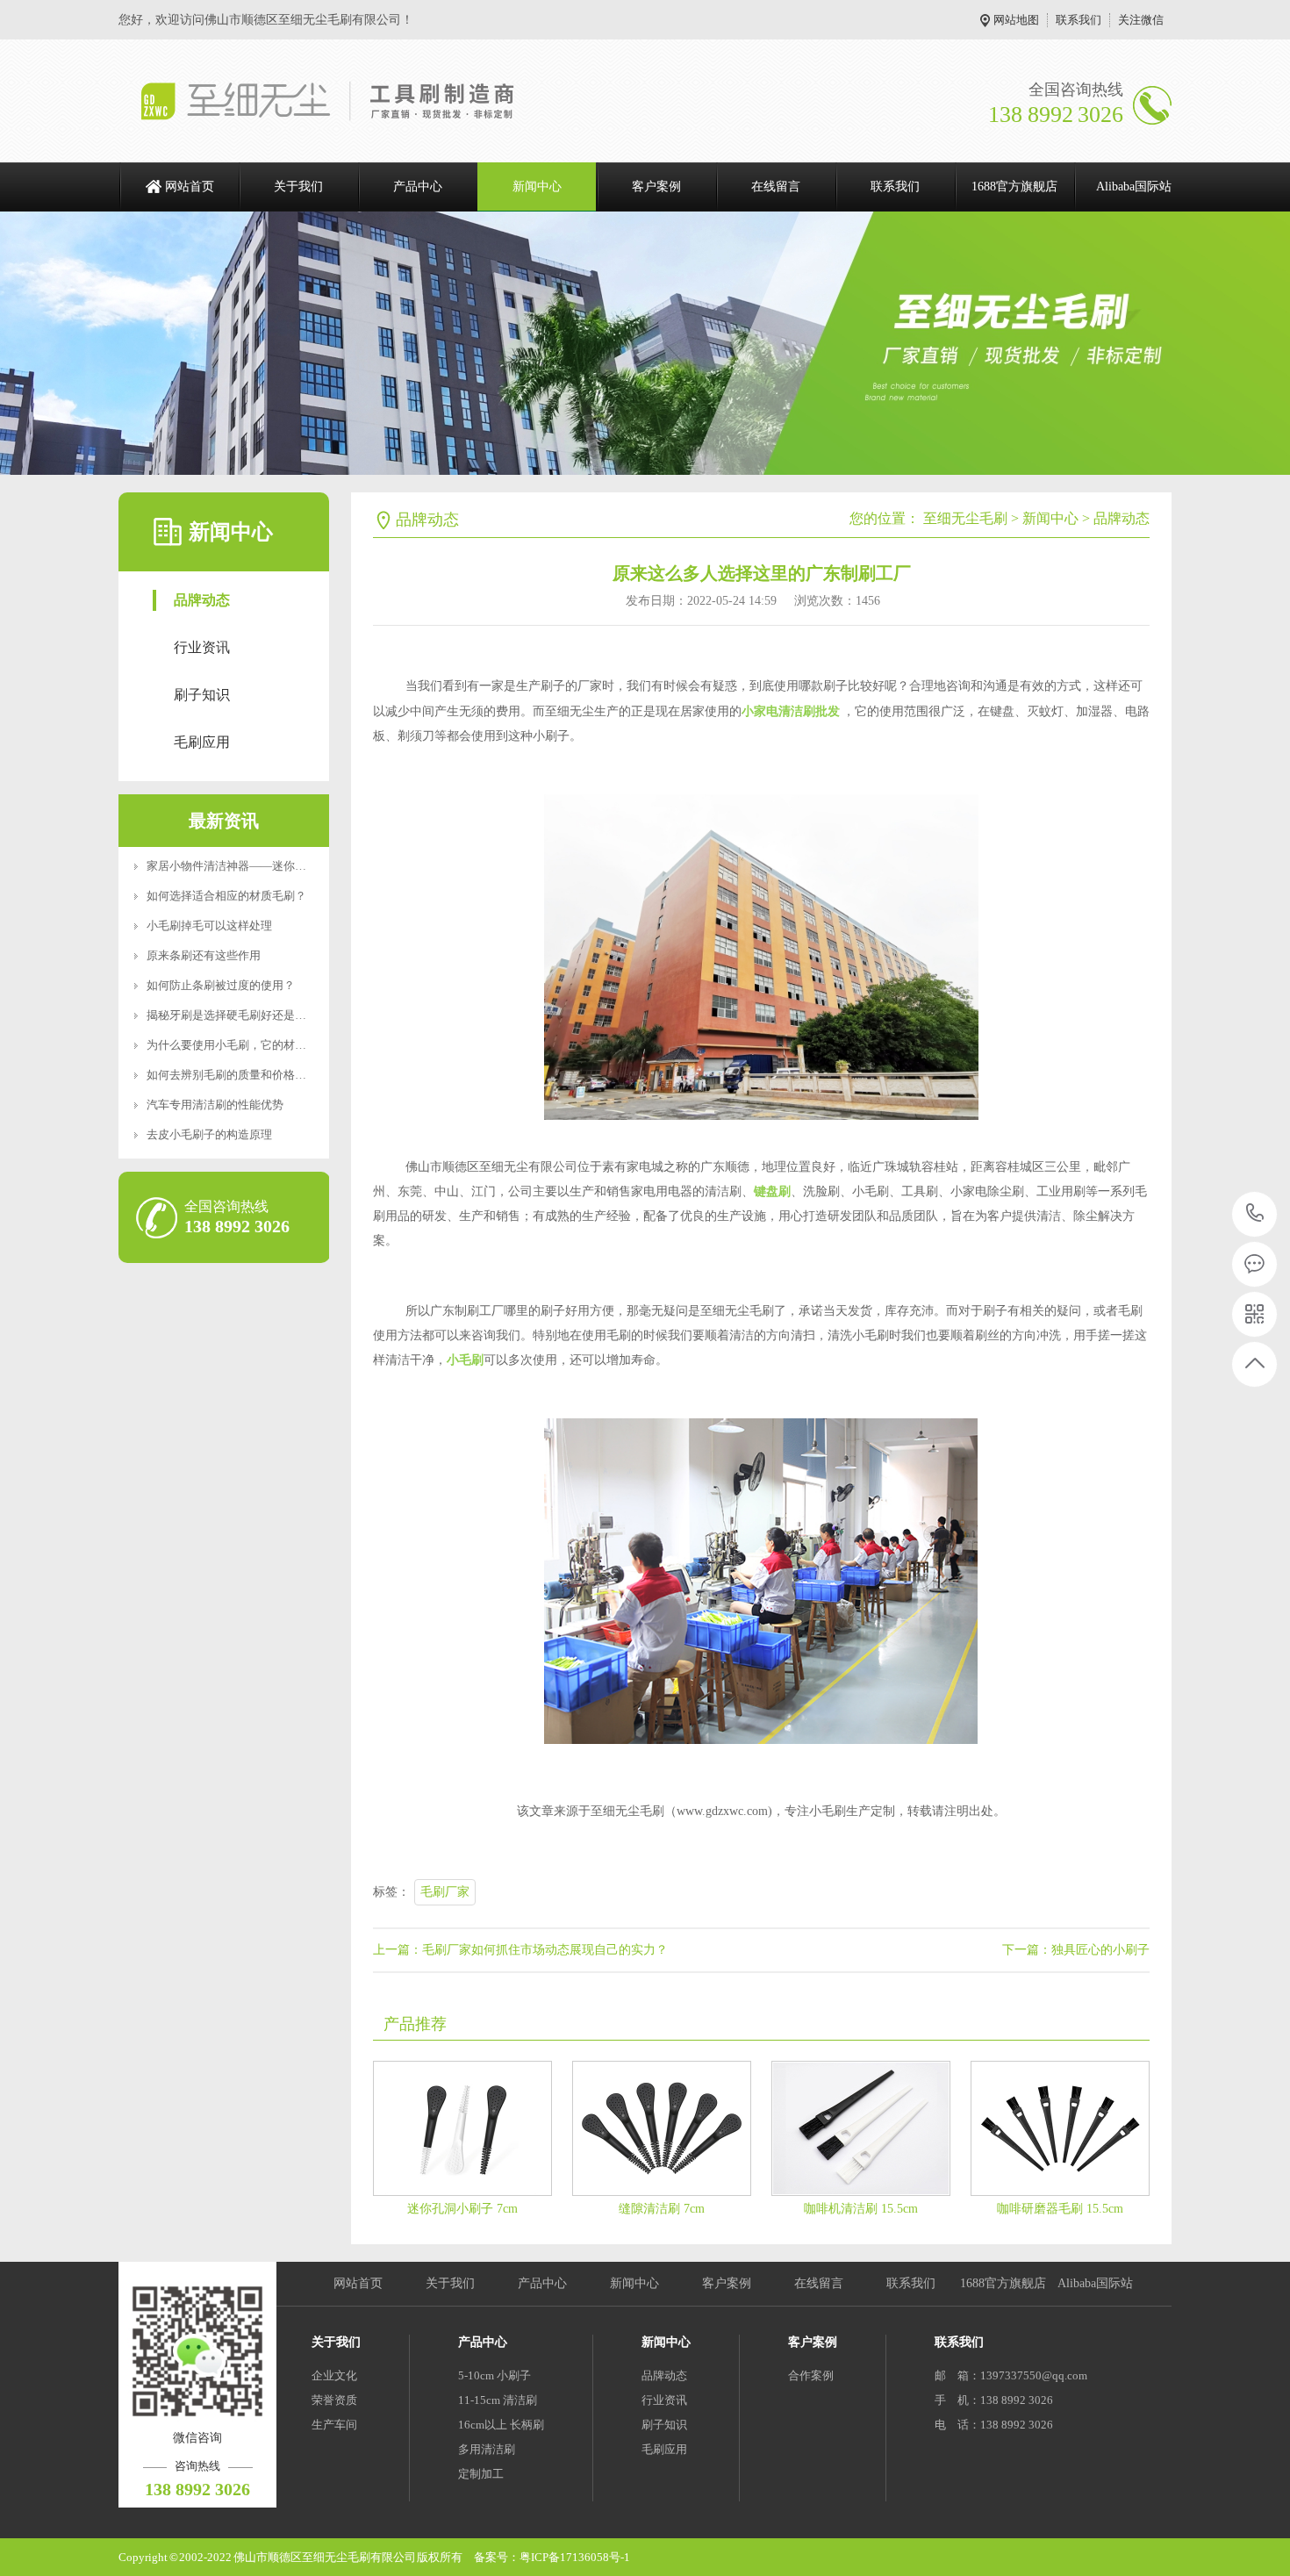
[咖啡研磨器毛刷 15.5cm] (1060, 2128)
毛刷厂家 (445, 1892)
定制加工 (481, 2474)
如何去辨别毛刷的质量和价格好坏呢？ (244, 1075)
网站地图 (1016, 20)
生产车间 (334, 2425)
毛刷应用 (202, 742)
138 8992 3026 (1255, 1214)
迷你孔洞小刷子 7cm (462, 2209)
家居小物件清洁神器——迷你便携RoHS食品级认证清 (280, 866)
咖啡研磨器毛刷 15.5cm (1060, 2209)
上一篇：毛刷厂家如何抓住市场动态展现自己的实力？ (520, 1950)
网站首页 (190, 187)
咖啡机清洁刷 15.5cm (861, 2209)
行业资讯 (202, 647)
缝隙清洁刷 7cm (662, 2209)
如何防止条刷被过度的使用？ (221, 985)
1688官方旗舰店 (1014, 187)
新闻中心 (537, 187)
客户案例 (656, 187)
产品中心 (418, 187)
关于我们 (298, 187)
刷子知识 (202, 695)
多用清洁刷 (487, 2449)
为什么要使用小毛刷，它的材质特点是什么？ (261, 1045)
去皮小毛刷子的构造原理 (209, 1134)
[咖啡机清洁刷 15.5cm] (861, 2128)
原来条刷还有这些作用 (204, 955)
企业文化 (334, 2375)
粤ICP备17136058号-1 (575, 2557)
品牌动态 (202, 600)
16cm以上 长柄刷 (501, 2425)
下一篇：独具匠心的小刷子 (1076, 1950)
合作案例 (811, 2375)
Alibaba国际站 (1134, 187)
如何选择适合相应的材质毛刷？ (226, 896)
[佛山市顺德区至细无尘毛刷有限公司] (344, 101)
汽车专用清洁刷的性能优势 (215, 1105)
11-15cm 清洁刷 (498, 2400)
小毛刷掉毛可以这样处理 (209, 926)
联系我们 (1079, 20)
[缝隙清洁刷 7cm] (662, 2128)
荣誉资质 (334, 2400)
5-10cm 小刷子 (494, 2375)
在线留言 (776, 187)
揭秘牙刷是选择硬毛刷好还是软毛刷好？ (249, 1015)
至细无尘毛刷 (965, 518)
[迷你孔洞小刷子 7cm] (462, 2128)
